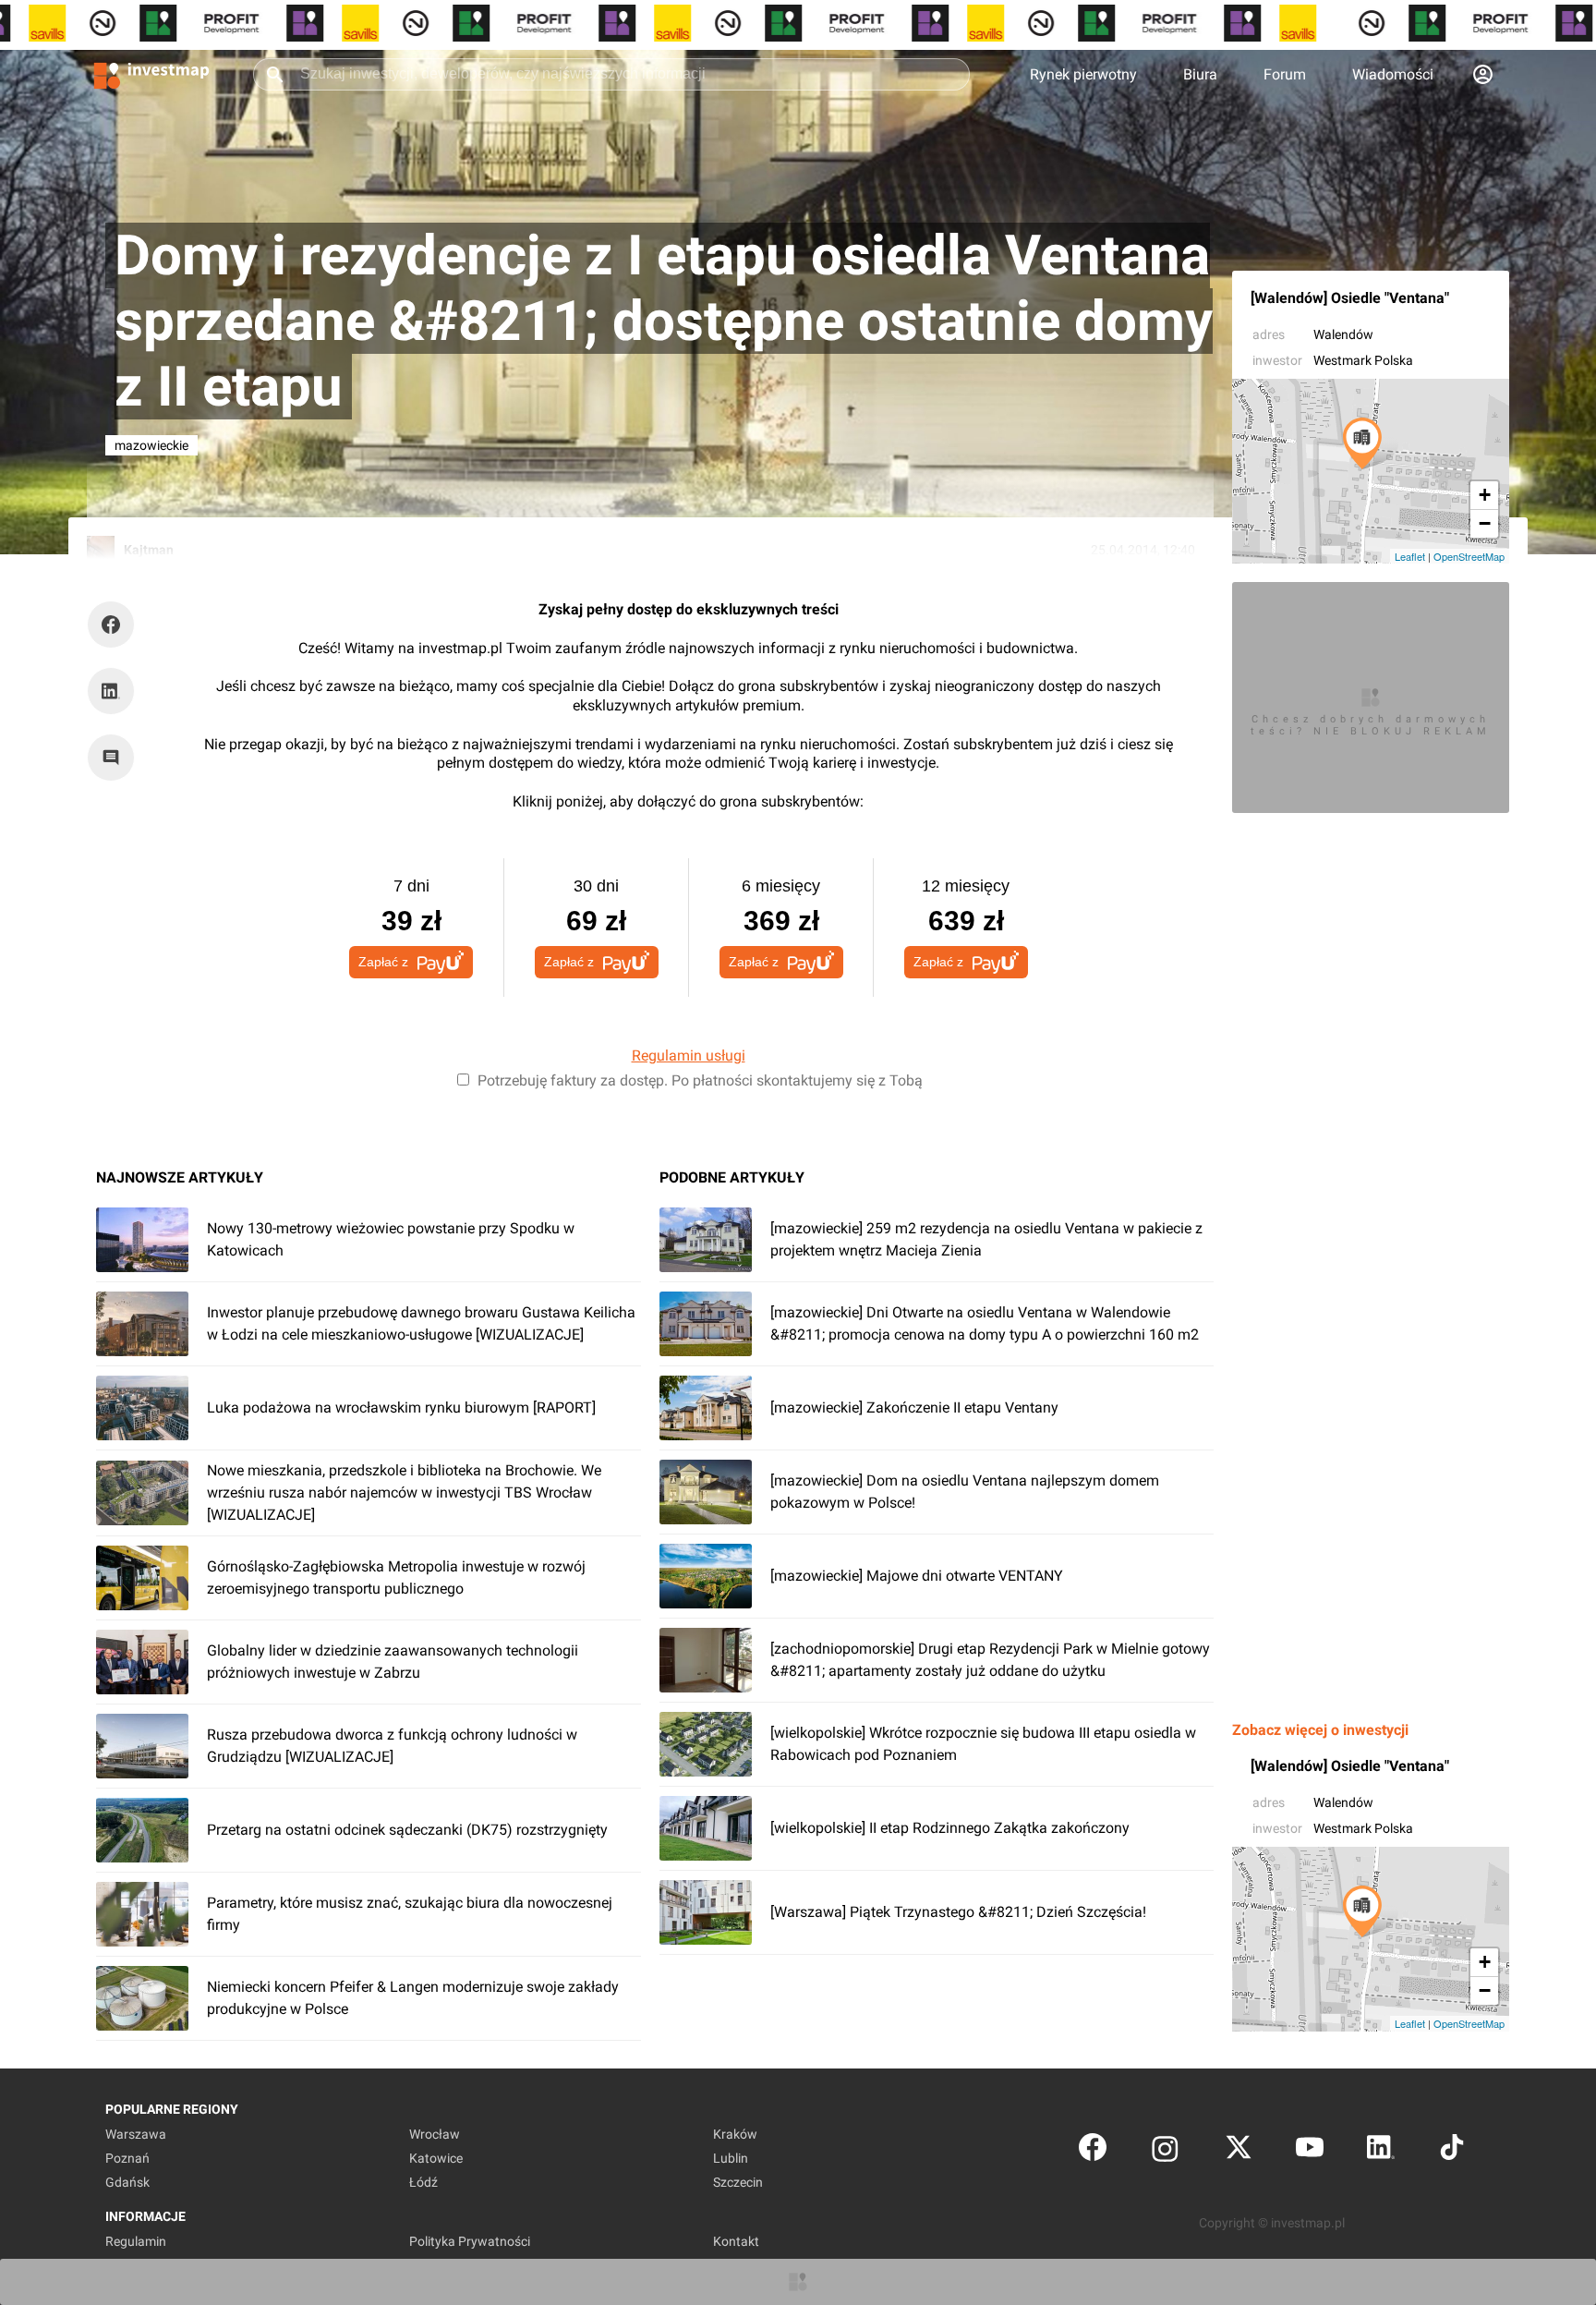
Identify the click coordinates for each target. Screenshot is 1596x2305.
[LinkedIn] (1381, 2151)
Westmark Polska (1363, 360)
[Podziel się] (115, 625)
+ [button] (1485, 495)
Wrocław (435, 2134)
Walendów (1343, 334)
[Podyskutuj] (115, 758)
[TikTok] (1452, 2151)
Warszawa (136, 2134)
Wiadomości (1393, 74)
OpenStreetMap (1469, 556)
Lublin (731, 2158)
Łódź (423, 2182)
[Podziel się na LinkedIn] (111, 691)
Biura (1200, 74)
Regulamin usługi (689, 1055)
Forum (1285, 74)
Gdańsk (127, 2182)
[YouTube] (1310, 2151)
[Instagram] (1165, 2151)
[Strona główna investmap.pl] (151, 74)
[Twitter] (1239, 2151)
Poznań (127, 2158)
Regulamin (136, 2241)
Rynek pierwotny (1083, 74)
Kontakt (736, 2241)
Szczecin (738, 2182)
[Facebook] (1093, 2151)
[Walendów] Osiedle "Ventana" (1350, 298)
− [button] (1485, 523)
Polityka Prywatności (470, 2241)
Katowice (436, 2158)
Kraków (735, 2134)
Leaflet (1410, 556)
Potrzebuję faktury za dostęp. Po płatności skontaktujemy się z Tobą (700, 1080)
